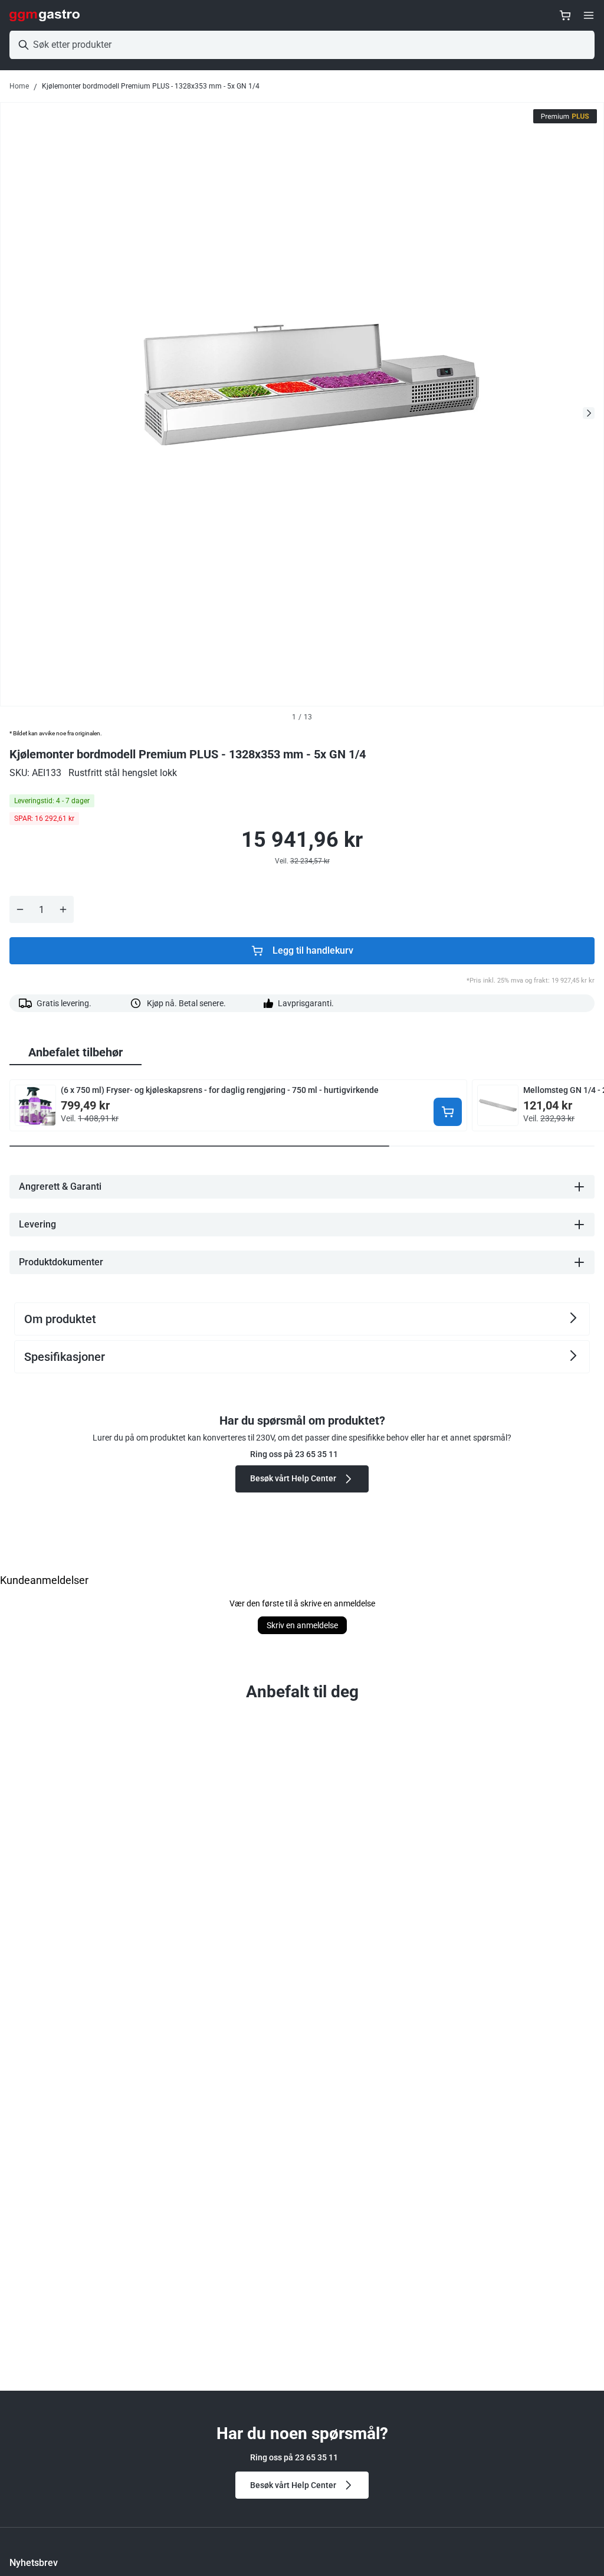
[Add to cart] (448, 1112)
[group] (75, 1053)
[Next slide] (589, 413)
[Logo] (45, 15)
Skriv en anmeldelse (302, 1625)
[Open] (589, 15)
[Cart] (565, 15)
